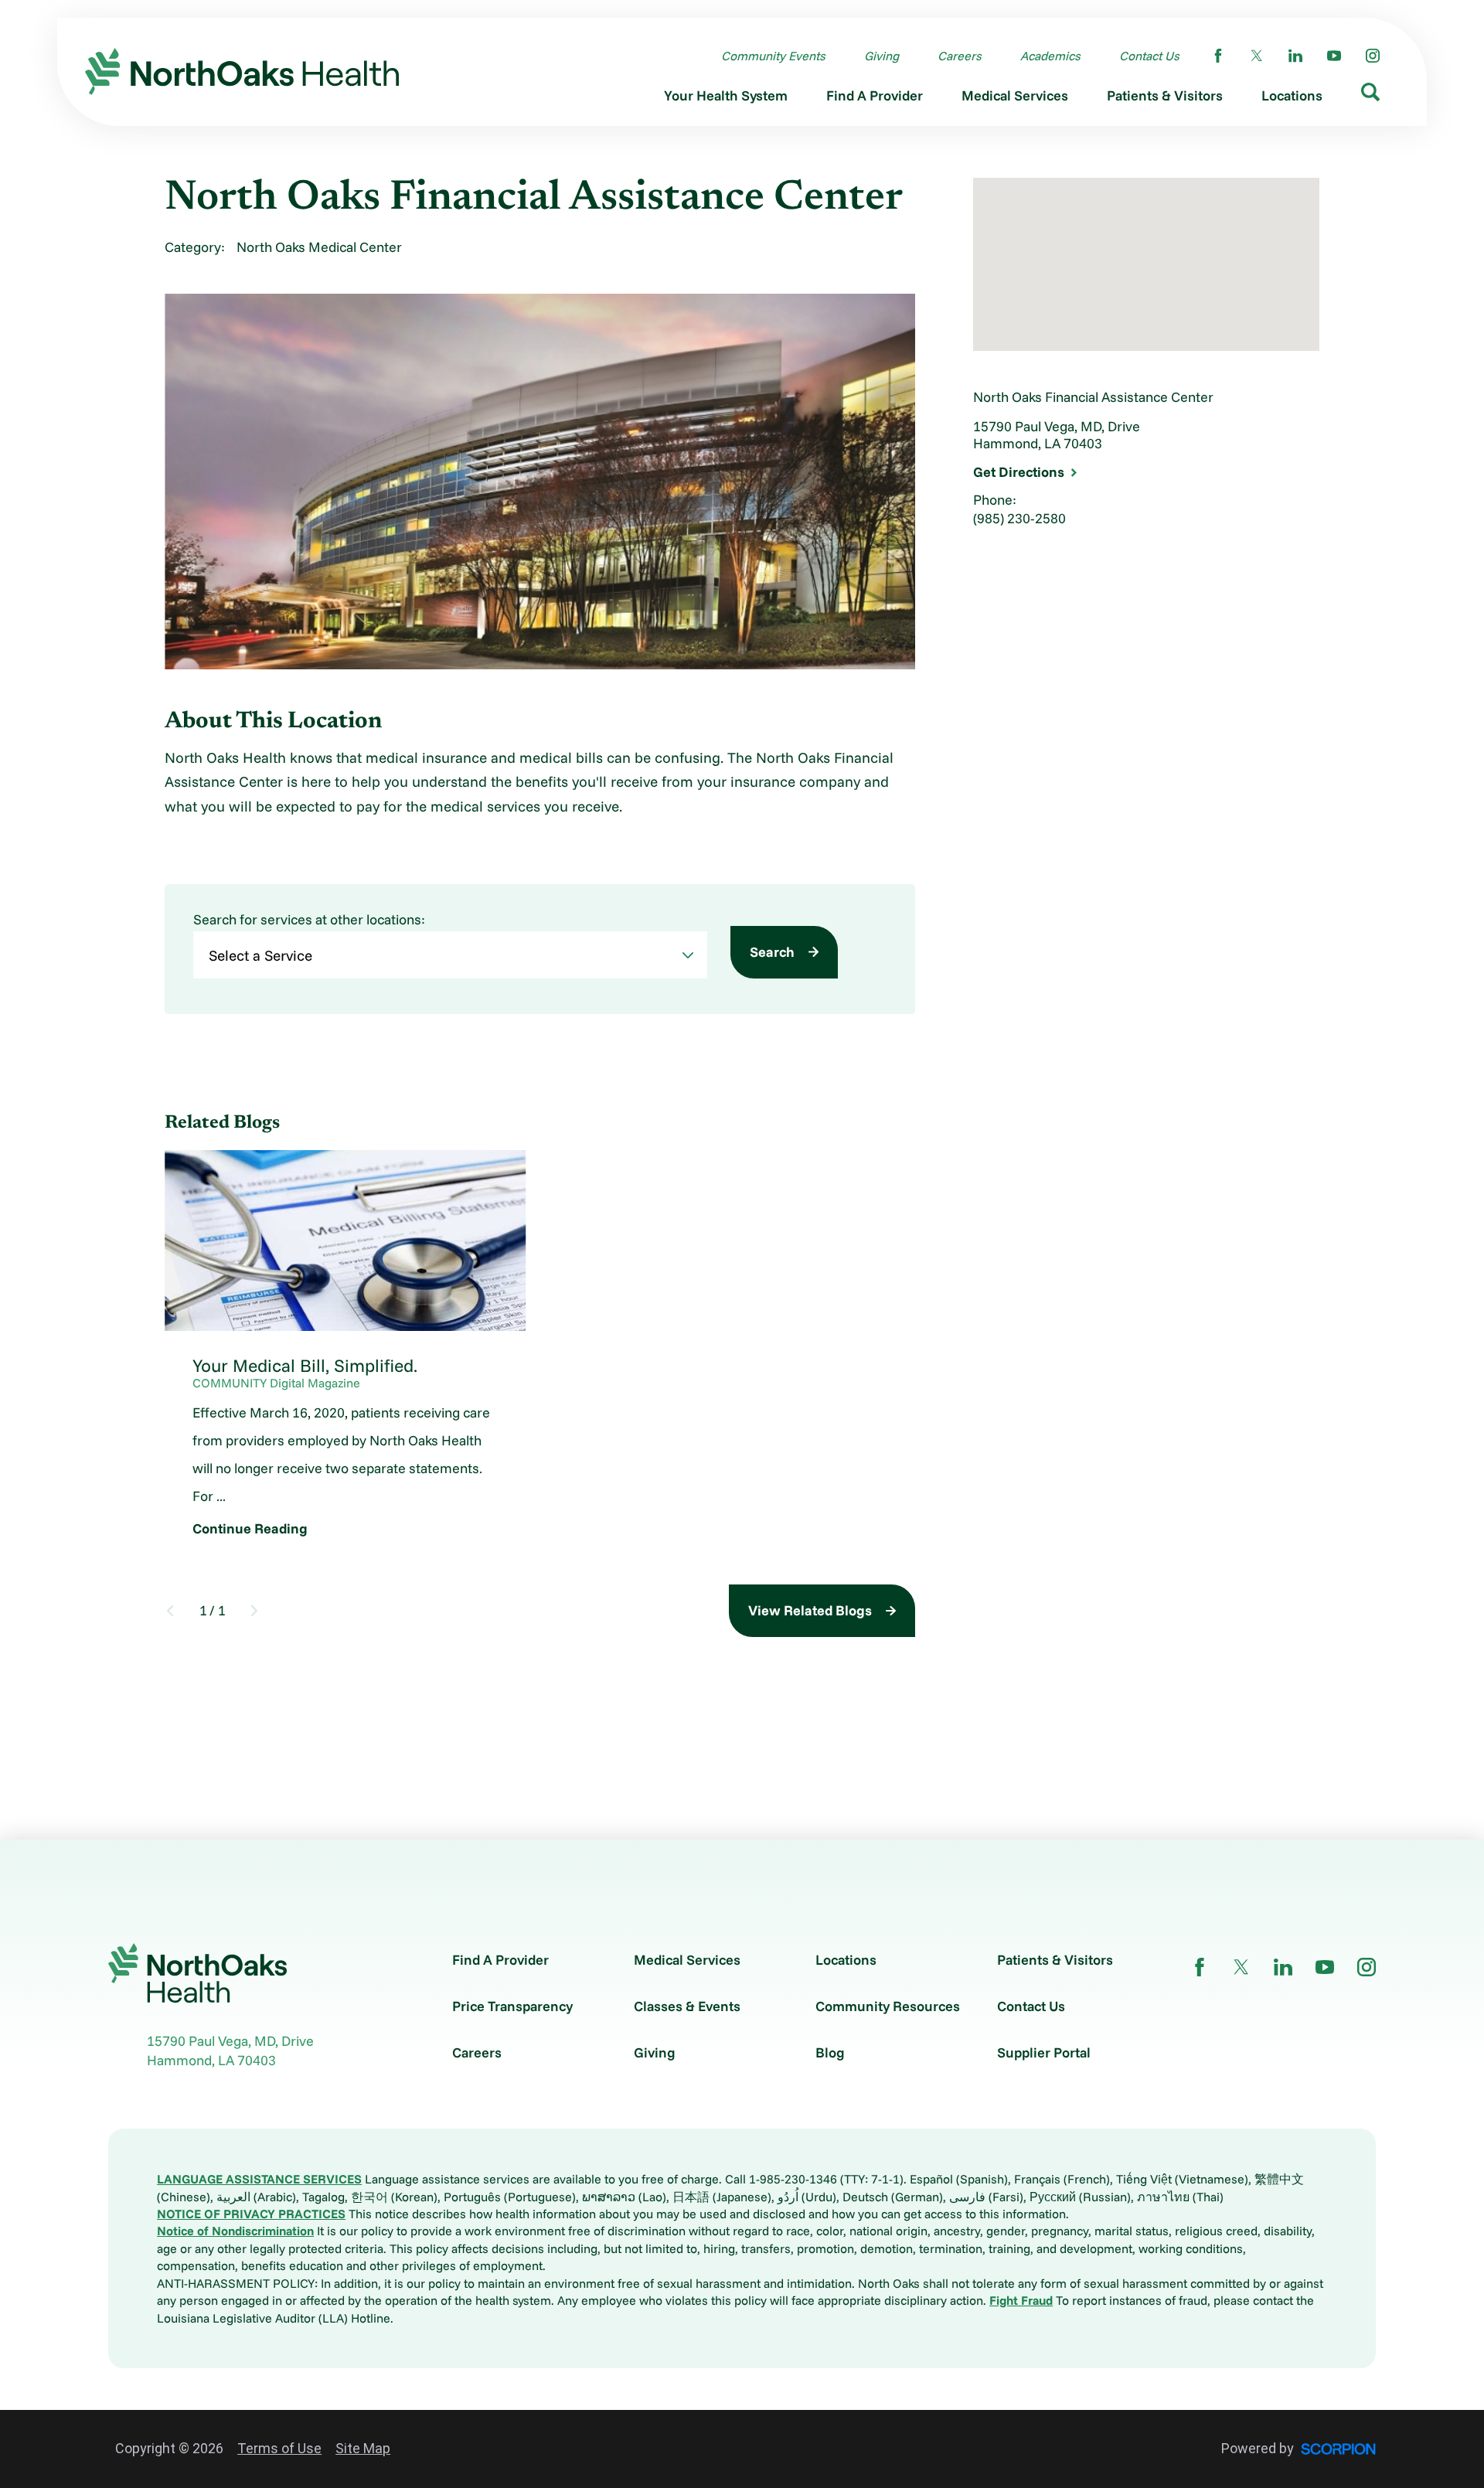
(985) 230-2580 (1019, 518)
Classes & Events (687, 2006)
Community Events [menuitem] (773, 56)
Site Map (363, 2448)
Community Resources (888, 2006)
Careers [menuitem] (960, 56)
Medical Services (687, 1960)
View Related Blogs (810, 1610)
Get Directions (1019, 472)
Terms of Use (279, 2448)
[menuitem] (726, 100)
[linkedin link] (1295, 56)
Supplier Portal (1044, 2053)
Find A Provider (500, 1960)
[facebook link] (1218, 56)
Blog (830, 2053)
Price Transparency (512, 2006)
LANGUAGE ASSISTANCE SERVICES (259, 2179)
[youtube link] (1334, 56)
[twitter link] (1257, 56)
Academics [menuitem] (1050, 56)
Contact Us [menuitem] (1149, 56)
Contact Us (1031, 2006)
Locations (846, 1960)
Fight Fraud (1021, 2300)
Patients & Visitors (1055, 1960)
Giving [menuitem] (882, 56)
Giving (655, 2053)
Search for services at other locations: (309, 920)
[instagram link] (1373, 56)
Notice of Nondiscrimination (235, 2231)
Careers (477, 2053)
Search (772, 952)
